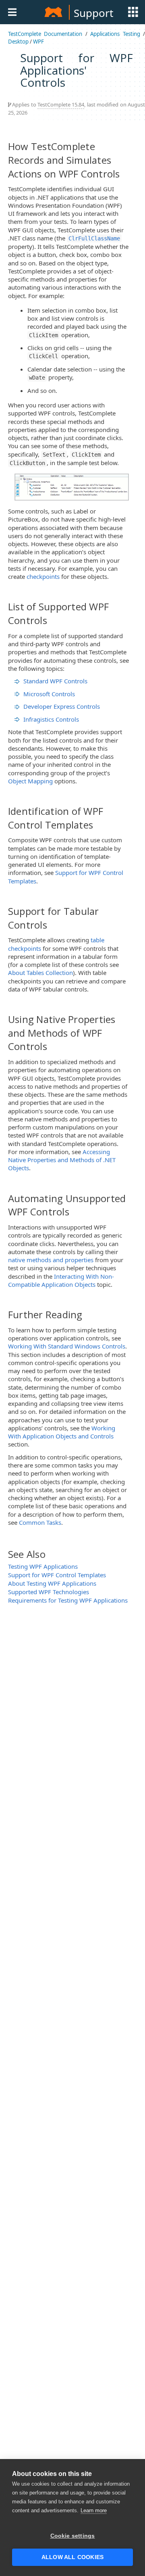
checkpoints (43, 576)
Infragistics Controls (51, 719)
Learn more (94, 2510)
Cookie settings (73, 2536)
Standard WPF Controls (55, 681)
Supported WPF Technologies (49, 1592)
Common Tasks (40, 1522)
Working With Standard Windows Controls (67, 1346)
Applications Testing (115, 34)
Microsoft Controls (49, 694)
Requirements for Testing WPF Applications (68, 1600)
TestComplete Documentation (45, 34)
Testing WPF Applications (43, 1566)
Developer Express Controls (62, 706)
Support (93, 13)
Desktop (18, 42)
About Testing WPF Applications (52, 1583)
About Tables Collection (40, 973)
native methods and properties (51, 1260)
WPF (38, 42)
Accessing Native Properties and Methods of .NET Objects (62, 1160)
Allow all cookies (72, 2557)
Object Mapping (30, 781)
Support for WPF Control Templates (57, 1575)
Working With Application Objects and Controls (62, 1432)
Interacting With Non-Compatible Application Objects (61, 1280)
